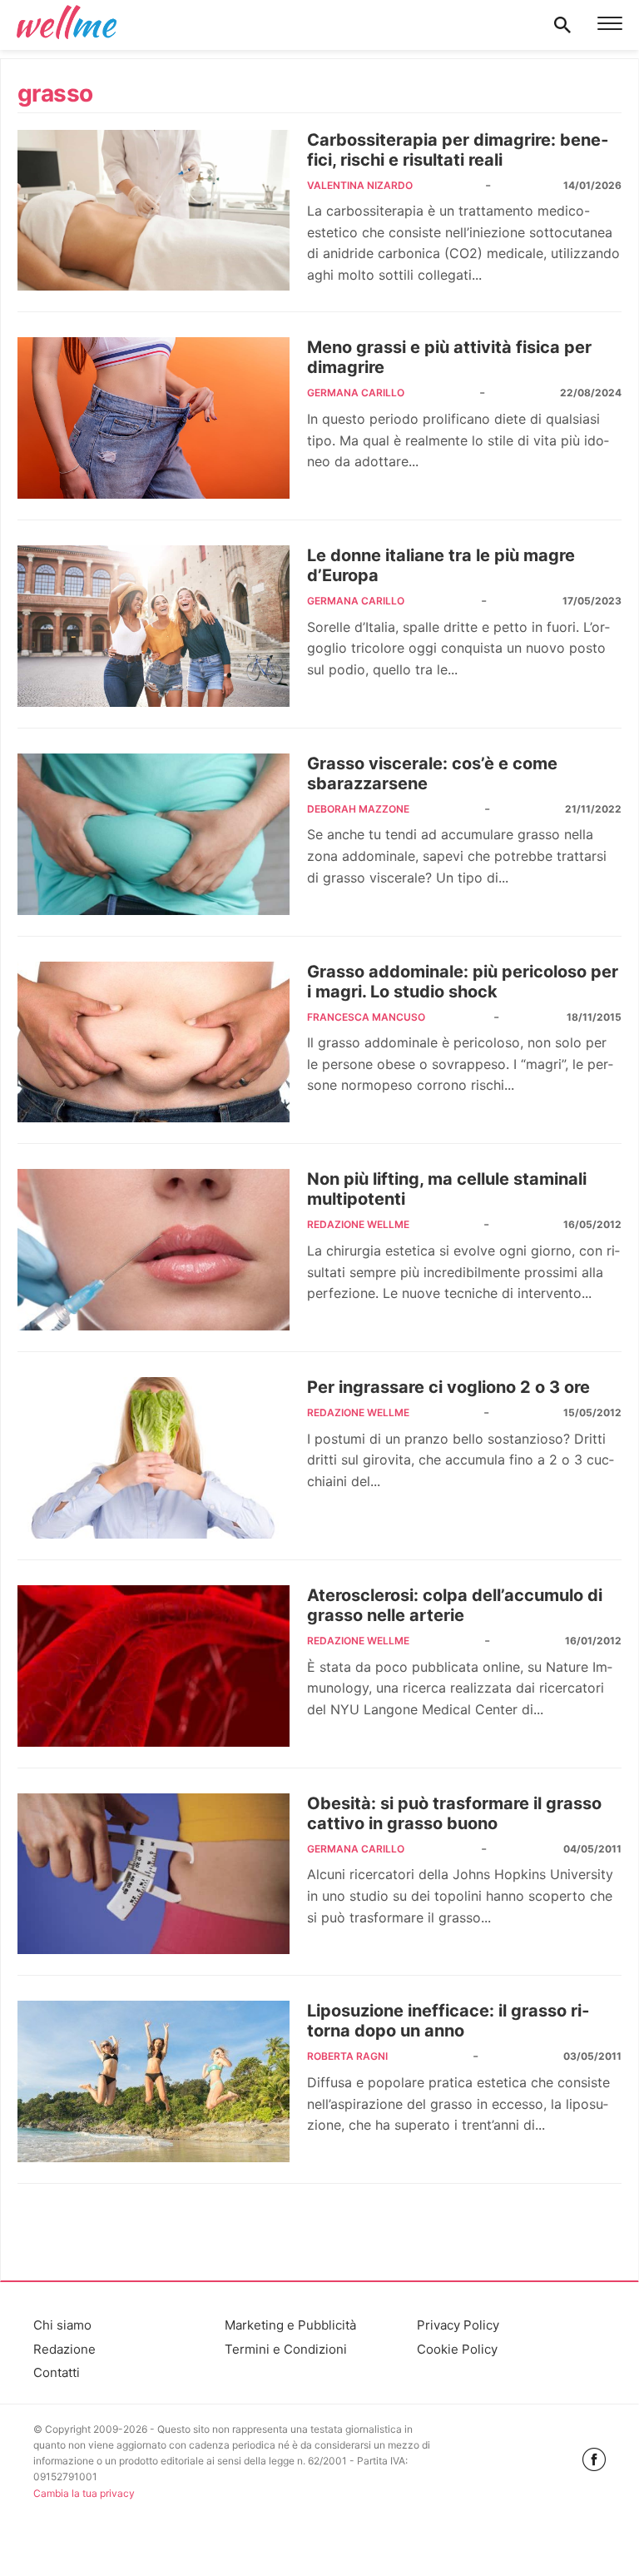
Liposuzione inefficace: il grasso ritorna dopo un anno (448, 2021)
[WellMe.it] (67, 25)
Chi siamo (62, 2325)
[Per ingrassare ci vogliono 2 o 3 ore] (154, 1458)
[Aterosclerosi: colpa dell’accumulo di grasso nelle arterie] (154, 1666)
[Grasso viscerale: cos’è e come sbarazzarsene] (154, 834)
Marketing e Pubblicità (290, 2325)
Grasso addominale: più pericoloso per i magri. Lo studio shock (463, 982)
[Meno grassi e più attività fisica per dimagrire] (154, 418)
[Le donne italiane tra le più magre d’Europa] (154, 626)
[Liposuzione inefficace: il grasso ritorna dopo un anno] (154, 2081)
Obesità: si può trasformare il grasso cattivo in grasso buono (454, 1813)
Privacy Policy (458, 2325)
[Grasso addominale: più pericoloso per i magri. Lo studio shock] (154, 1042)
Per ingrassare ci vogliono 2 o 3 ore (448, 1387)
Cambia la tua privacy (84, 2493)
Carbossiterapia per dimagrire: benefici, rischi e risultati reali (458, 150)
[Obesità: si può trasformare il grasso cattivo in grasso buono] (154, 1874)
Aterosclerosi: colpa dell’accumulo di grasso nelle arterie (455, 1605)
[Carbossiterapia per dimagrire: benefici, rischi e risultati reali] (154, 211)
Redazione (64, 2349)
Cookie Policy (457, 2349)
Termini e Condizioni (286, 2349)
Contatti (57, 2372)
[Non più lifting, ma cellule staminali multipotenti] (154, 1250)
